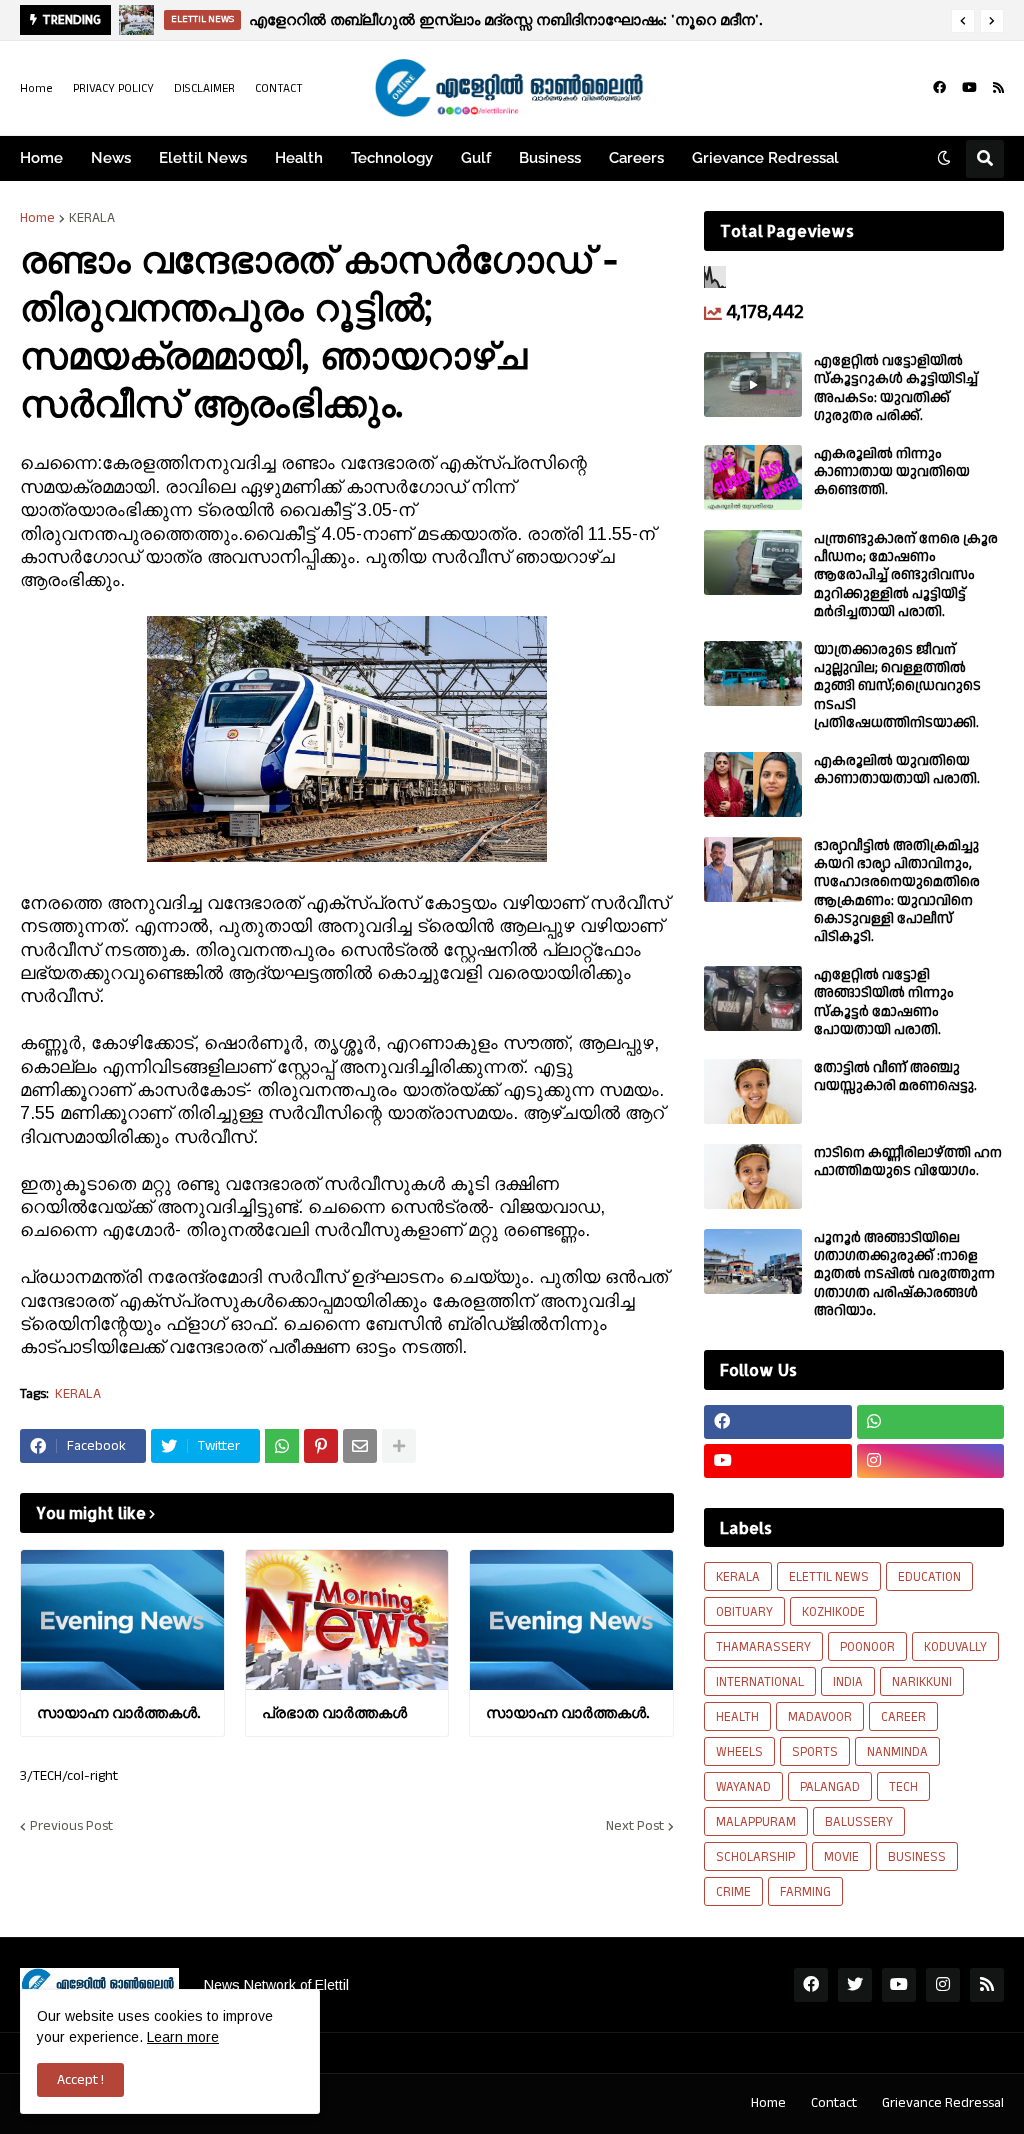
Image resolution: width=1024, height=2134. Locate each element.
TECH (903, 1787)
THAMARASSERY (763, 1647)
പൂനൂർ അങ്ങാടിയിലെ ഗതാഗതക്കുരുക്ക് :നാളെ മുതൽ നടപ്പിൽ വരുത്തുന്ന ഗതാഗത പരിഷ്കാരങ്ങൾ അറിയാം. (904, 1274)
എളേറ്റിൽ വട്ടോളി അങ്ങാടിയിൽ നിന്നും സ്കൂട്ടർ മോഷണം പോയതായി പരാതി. (884, 1002)
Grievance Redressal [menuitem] (765, 158)
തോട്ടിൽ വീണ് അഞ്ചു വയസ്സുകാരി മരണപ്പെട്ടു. (895, 1077)
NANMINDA (897, 1752)
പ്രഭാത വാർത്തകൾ (334, 1712)
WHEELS (739, 1752)
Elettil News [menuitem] (203, 158)
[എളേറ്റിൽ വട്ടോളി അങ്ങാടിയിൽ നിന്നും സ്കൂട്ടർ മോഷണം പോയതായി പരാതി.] (753, 998)
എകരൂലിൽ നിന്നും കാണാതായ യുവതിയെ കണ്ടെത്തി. (892, 472)
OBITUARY (744, 1612)
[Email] (360, 1446)
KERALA (92, 218)
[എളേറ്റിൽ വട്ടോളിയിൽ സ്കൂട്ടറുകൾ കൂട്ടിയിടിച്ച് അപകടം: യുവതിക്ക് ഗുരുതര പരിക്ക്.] (753, 384)
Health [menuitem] (299, 158)
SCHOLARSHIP (755, 1857)
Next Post (635, 1826)
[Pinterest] (321, 1446)
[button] (963, 21)
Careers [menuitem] (636, 158)
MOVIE (841, 1857)
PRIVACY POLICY (113, 88)
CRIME (733, 1892)
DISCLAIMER (204, 88)
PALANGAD (830, 1787)
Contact (834, 2103)
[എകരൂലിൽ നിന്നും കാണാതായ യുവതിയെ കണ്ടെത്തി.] (753, 477)
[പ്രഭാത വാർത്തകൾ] (347, 1620)
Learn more (183, 2037)
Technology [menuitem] (392, 158)
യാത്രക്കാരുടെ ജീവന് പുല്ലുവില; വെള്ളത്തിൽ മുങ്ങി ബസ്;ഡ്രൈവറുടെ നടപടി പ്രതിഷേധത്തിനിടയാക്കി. (897, 686)
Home (36, 88)
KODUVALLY (955, 1647)
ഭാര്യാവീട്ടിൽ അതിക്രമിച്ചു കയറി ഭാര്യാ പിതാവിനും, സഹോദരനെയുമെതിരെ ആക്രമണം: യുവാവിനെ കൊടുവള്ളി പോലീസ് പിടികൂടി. (897, 891)
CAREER (903, 1717)
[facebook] (939, 88)
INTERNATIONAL (760, 1682)
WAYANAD (743, 1787)
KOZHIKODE (833, 1612)
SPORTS (815, 1752)
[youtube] (969, 88)
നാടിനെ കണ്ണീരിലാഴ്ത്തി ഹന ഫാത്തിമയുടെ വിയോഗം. (908, 1162)
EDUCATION (929, 1577)
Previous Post (71, 1826)
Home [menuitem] (41, 158)
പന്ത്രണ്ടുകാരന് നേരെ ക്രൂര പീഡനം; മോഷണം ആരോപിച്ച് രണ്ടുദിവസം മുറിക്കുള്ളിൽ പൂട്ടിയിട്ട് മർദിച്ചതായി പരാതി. (906, 575)
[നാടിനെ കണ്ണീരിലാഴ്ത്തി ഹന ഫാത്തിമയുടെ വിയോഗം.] (753, 1176)
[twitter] (855, 1985)
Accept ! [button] (80, 2080)
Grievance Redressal (943, 2103)
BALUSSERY (859, 1822)
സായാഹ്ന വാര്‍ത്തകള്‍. (118, 1712)
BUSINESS (917, 1857)
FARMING (805, 1892)
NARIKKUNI (922, 1682)
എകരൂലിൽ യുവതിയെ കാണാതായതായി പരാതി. (897, 770)
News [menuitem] (111, 158)
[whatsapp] (931, 1422)
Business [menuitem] (550, 158)
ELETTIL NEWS (829, 1577)
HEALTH (737, 1717)
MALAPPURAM (756, 1822)
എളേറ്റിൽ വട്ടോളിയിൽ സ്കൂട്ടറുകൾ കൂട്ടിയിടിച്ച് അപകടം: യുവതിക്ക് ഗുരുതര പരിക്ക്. (896, 388)
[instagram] (931, 1461)
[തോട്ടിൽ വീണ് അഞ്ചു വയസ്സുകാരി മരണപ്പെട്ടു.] (753, 1091)
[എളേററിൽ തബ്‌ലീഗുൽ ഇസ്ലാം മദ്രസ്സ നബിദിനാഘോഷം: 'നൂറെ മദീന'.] (136, 20)
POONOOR (867, 1647)
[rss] (998, 88)
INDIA (848, 1682)
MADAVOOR (820, 1717)
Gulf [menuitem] (476, 158)
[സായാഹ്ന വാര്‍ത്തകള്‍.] (122, 1620)
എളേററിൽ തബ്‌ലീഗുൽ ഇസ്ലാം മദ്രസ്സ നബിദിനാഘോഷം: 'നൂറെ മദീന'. (505, 19)
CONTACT (279, 88)
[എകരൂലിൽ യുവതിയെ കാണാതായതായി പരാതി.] (753, 784)
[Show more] (399, 1446)
